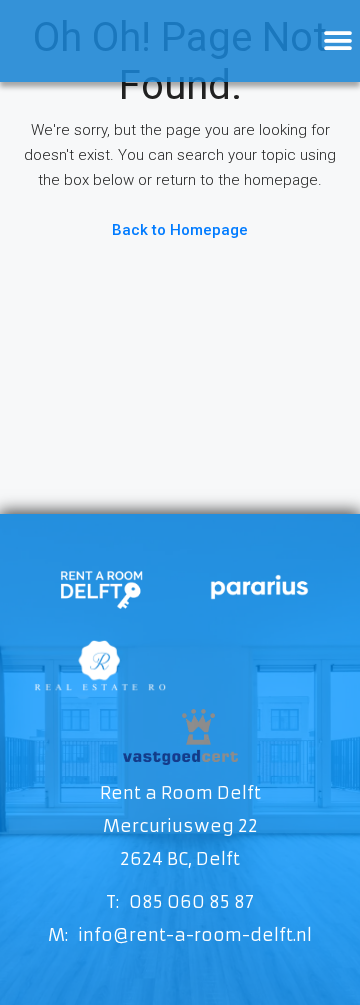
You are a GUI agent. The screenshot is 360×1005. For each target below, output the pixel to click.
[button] (337, 41)
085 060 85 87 (191, 902)
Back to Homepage (180, 230)
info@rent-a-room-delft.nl (195, 935)
